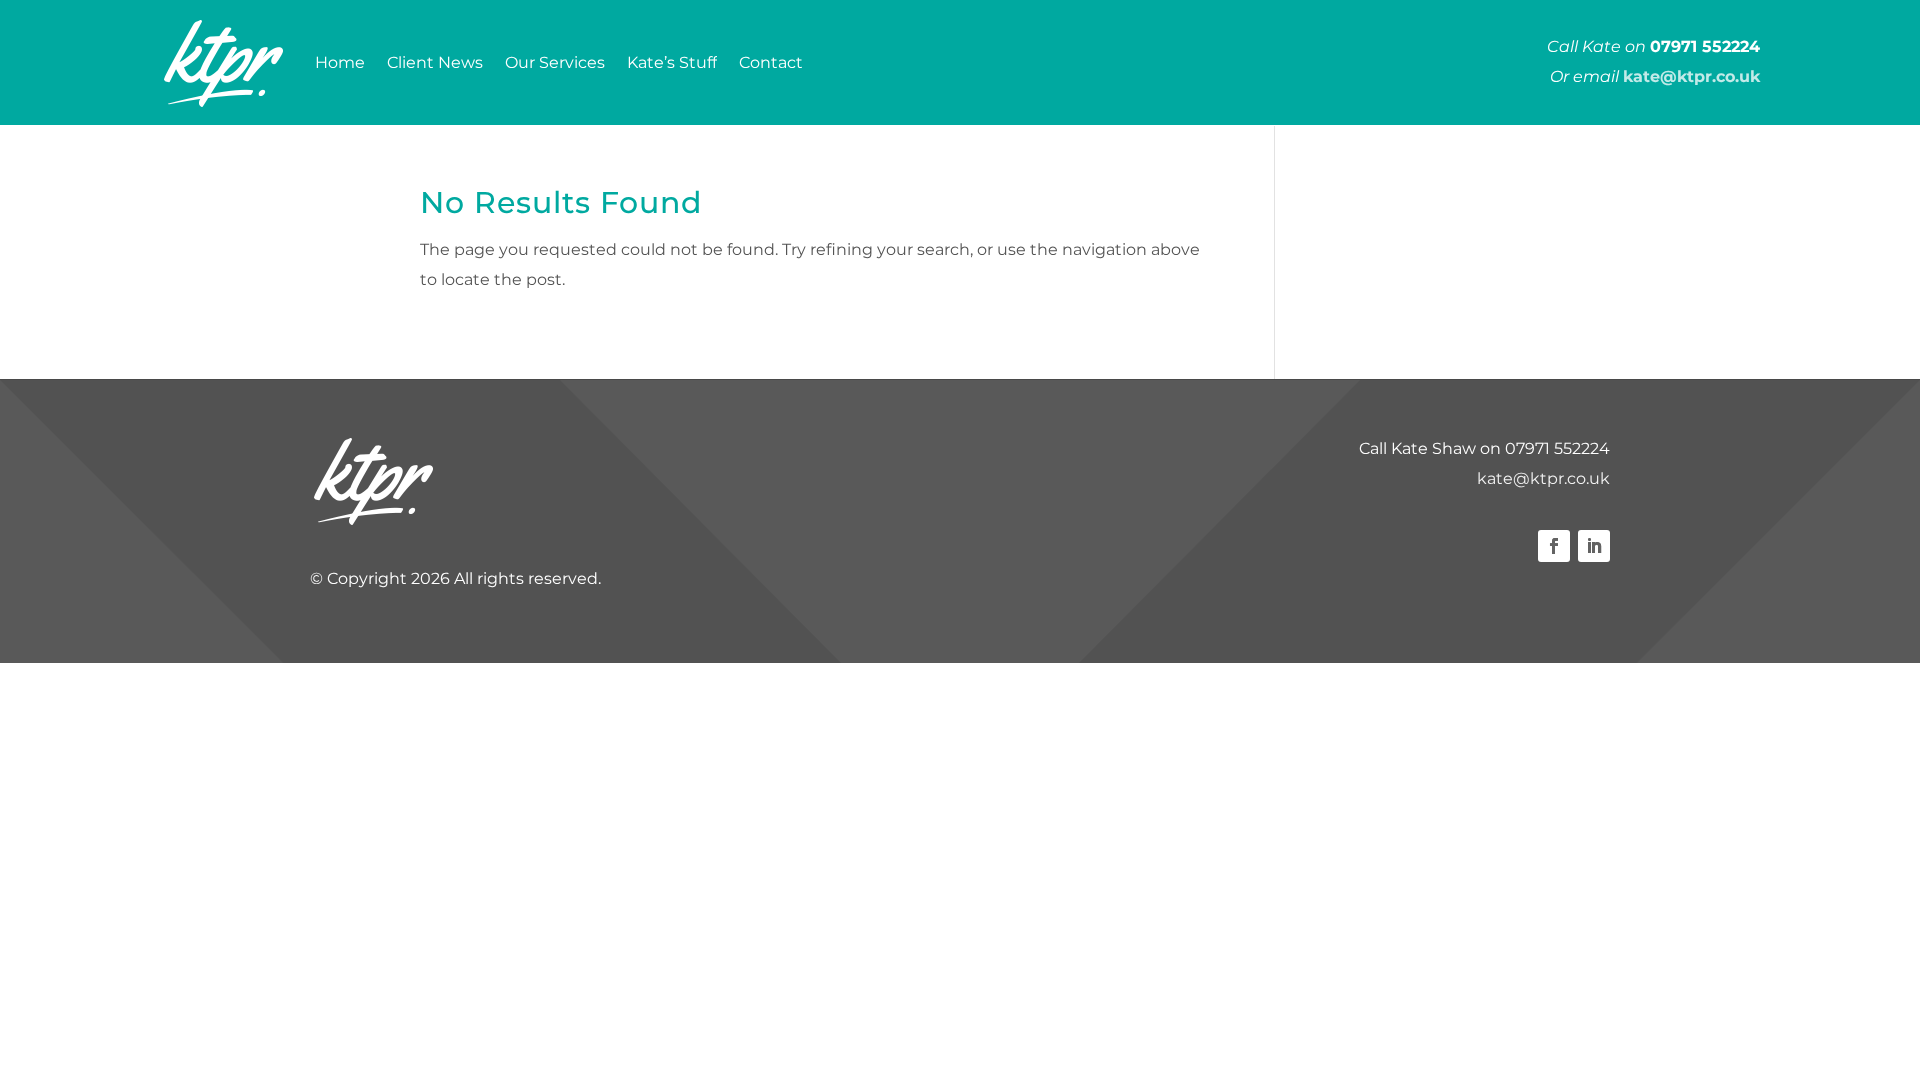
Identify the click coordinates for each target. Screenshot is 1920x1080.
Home (340, 62)
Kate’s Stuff (672, 62)
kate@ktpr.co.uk (1543, 478)
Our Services (555, 62)
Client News (435, 62)
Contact (771, 62)
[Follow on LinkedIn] (1594, 546)
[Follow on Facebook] (1554, 546)
